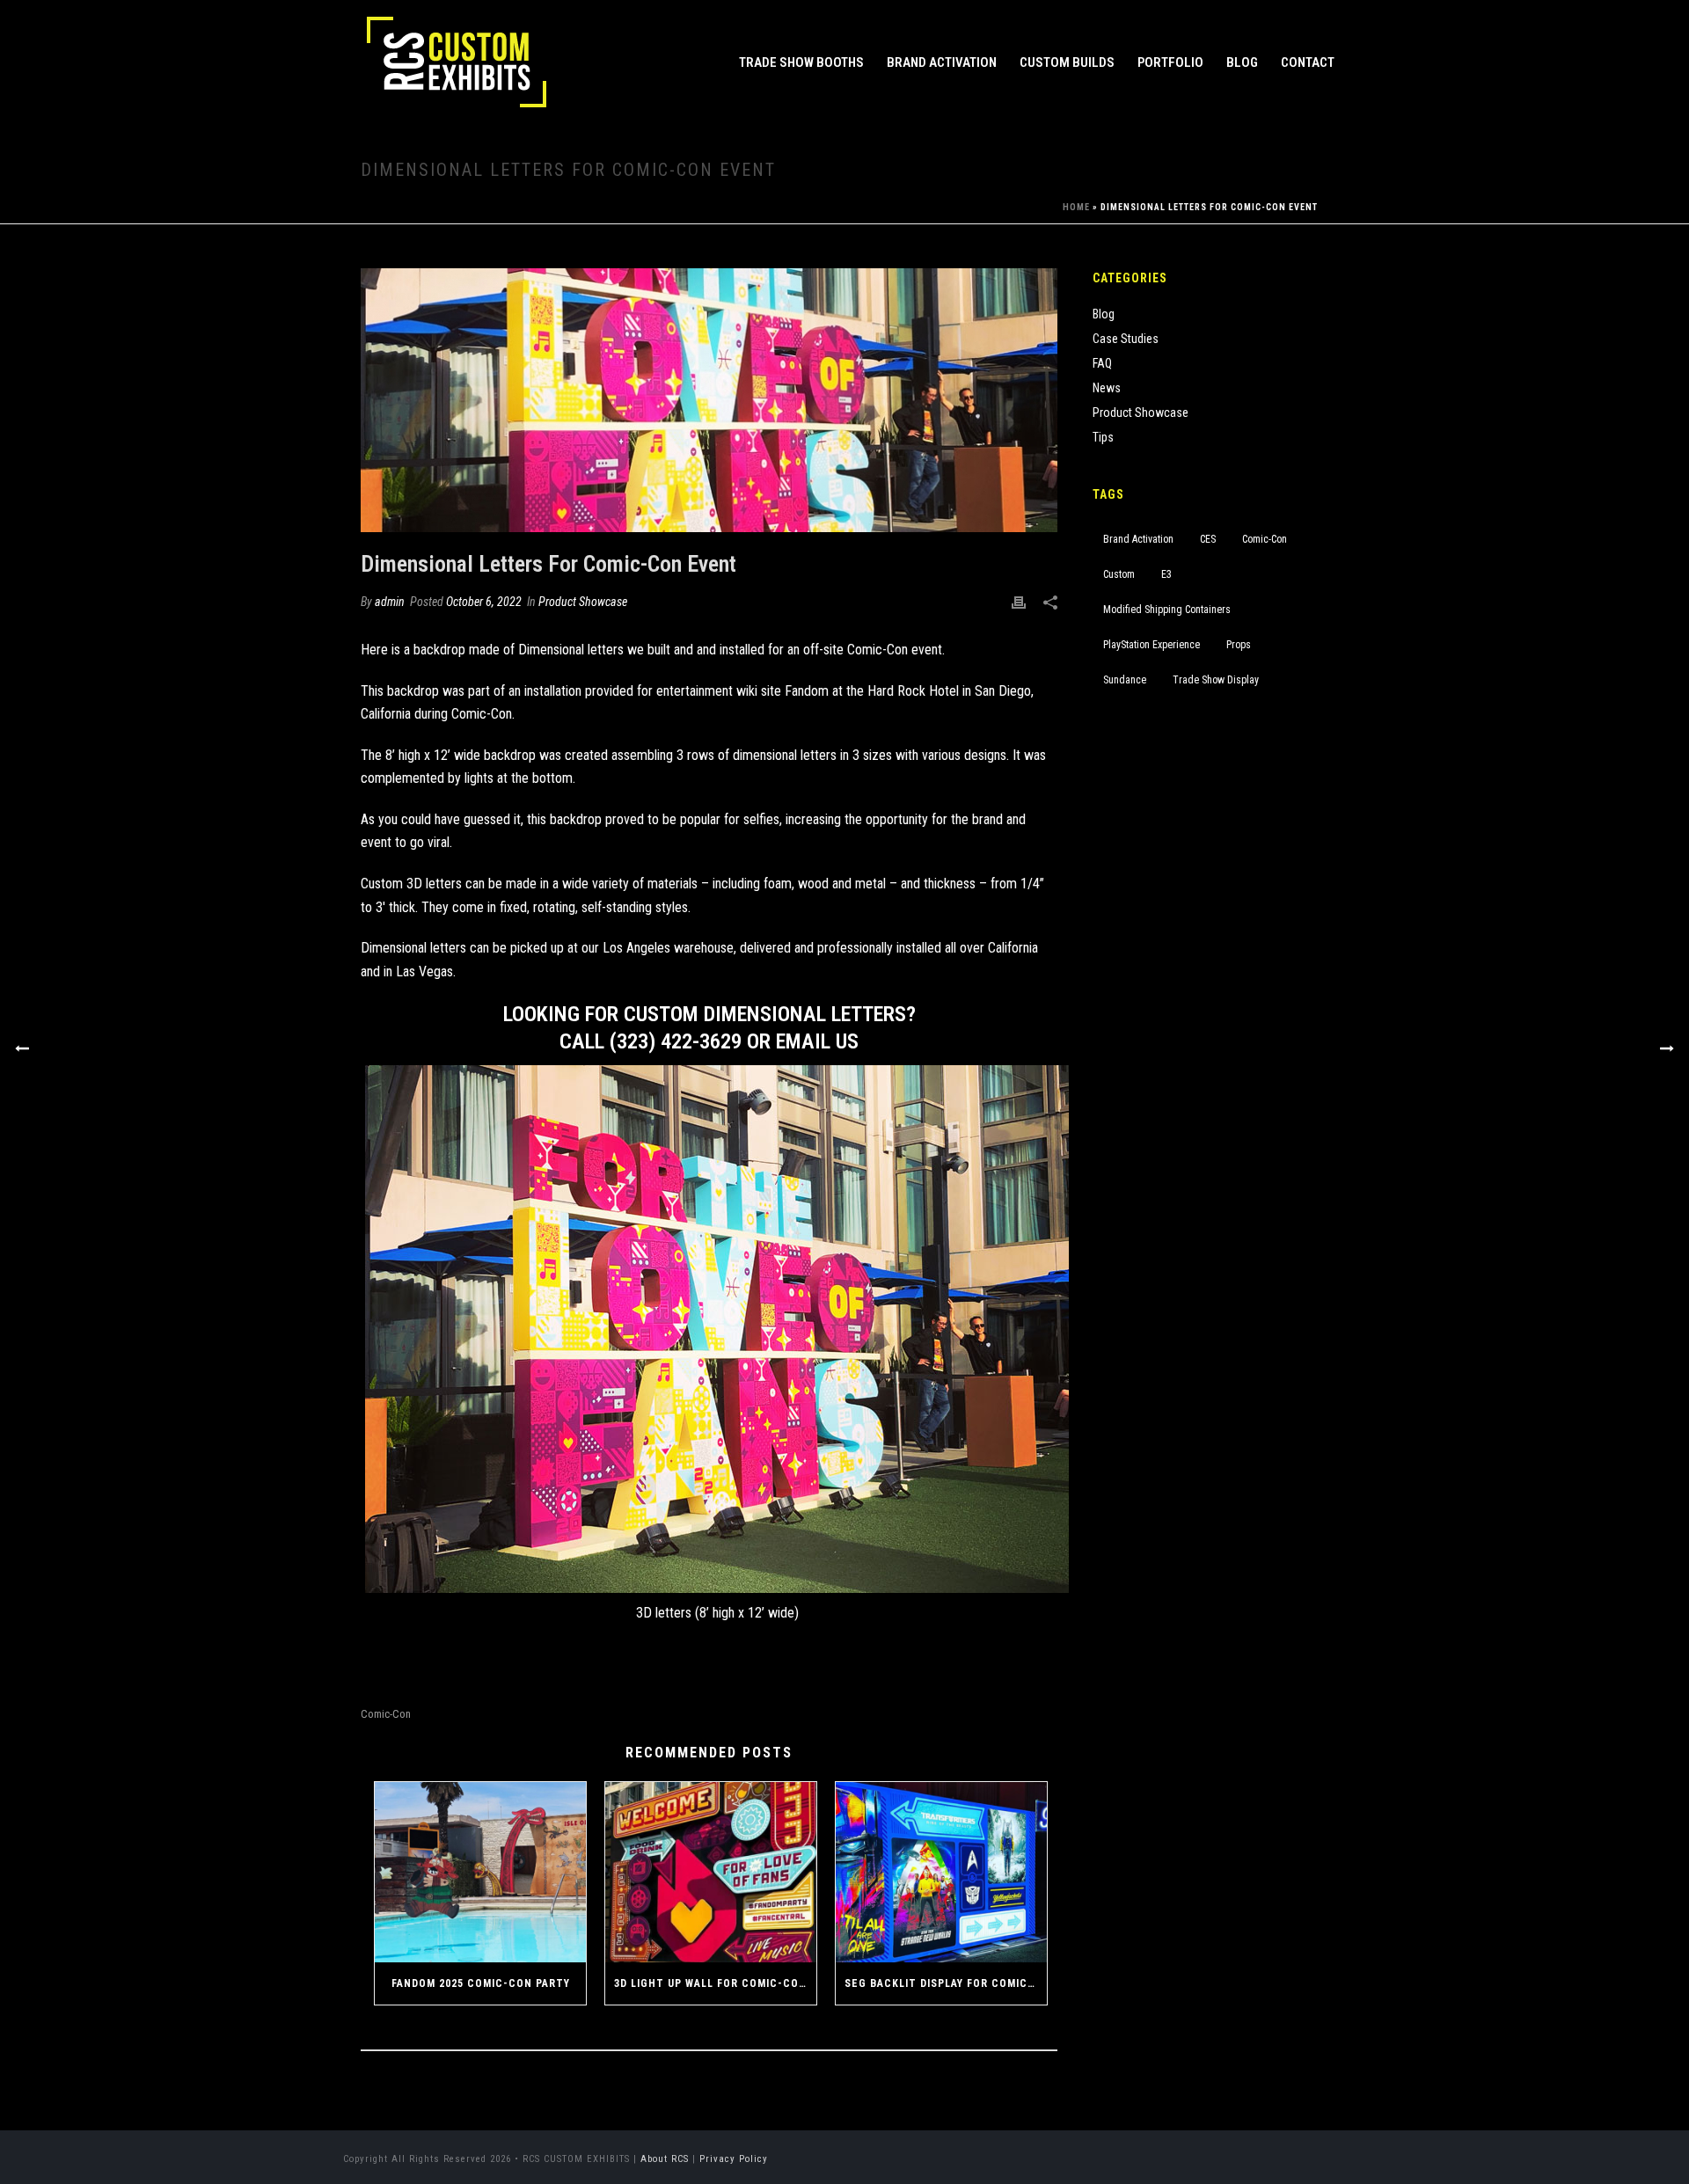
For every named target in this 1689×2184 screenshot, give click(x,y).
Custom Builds (1067, 62)
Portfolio (1170, 62)
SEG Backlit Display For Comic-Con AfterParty (946, 1983)
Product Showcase (583, 602)
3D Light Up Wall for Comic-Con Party (715, 1983)
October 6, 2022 (484, 602)
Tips (1103, 437)
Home (1076, 207)
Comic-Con (482, 714)
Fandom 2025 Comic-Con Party (481, 1983)
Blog (1242, 62)
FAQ (1102, 363)
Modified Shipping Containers (1167, 610)
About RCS (665, 2159)
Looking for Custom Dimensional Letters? (709, 1014)
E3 (1166, 574)
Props (1239, 645)
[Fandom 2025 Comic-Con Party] (480, 1872)
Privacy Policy (734, 2159)
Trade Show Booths (801, 62)
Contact (1308, 62)
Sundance (1125, 680)
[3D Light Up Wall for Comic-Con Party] (711, 1872)
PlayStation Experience (1152, 645)
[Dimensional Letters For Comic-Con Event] (709, 400)
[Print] (1019, 602)
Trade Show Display (1216, 680)
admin (390, 602)
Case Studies (1126, 339)
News (1107, 388)
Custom (1119, 574)
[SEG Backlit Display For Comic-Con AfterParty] (941, 1872)
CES (1208, 539)
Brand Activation (942, 62)
